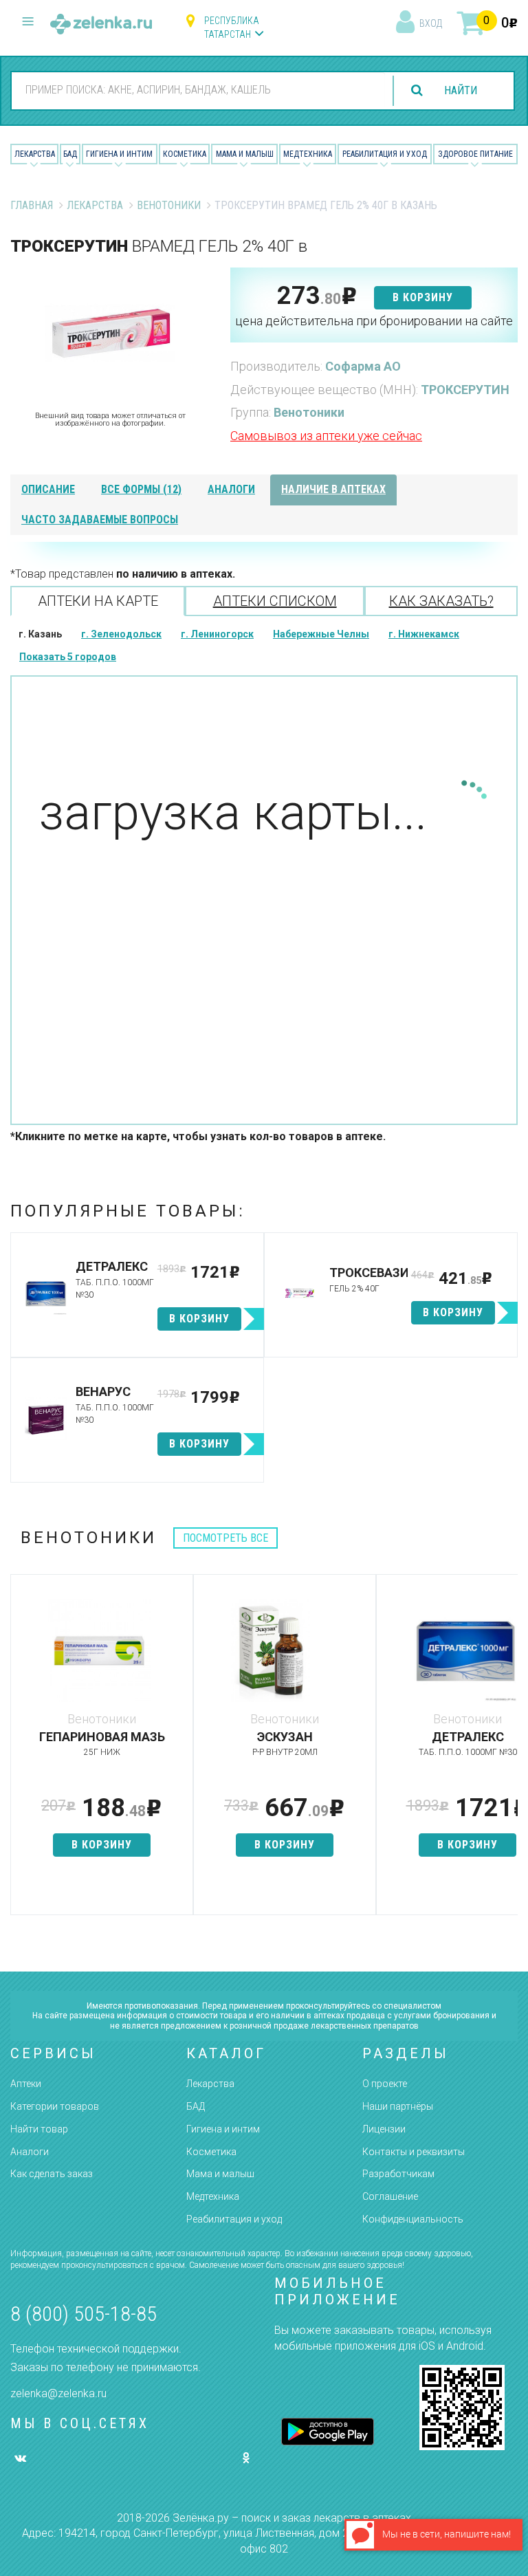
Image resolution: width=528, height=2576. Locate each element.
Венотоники (169, 205)
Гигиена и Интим (119, 154)
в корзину (423, 297)
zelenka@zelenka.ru (58, 2393)
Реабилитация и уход (385, 154)
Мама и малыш (245, 154)
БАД (70, 154)
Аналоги (30, 2152)
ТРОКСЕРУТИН (465, 390)
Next (507, 1751)
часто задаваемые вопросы (100, 520)
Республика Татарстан (232, 28)
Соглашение (390, 2196)
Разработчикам (398, 2174)
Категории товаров (55, 2106)
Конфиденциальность (413, 2219)
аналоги (231, 489)
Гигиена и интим (223, 2129)
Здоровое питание (475, 154)
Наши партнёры (398, 2106)
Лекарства (35, 154)
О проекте (385, 2084)
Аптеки (26, 2084)
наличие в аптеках (333, 489)
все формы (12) (141, 489)
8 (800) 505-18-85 (84, 2314)
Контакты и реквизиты (414, 2152)
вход (431, 23)
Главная (32, 205)
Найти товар (39, 2129)
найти (461, 90)
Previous (21, 1751)
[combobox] (198, 90)
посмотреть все (225, 1538)
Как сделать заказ (52, 2174)
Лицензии (384, 2129)
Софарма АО (363, 366)
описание (48, 489)
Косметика (185, 154)
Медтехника (308, 154)
